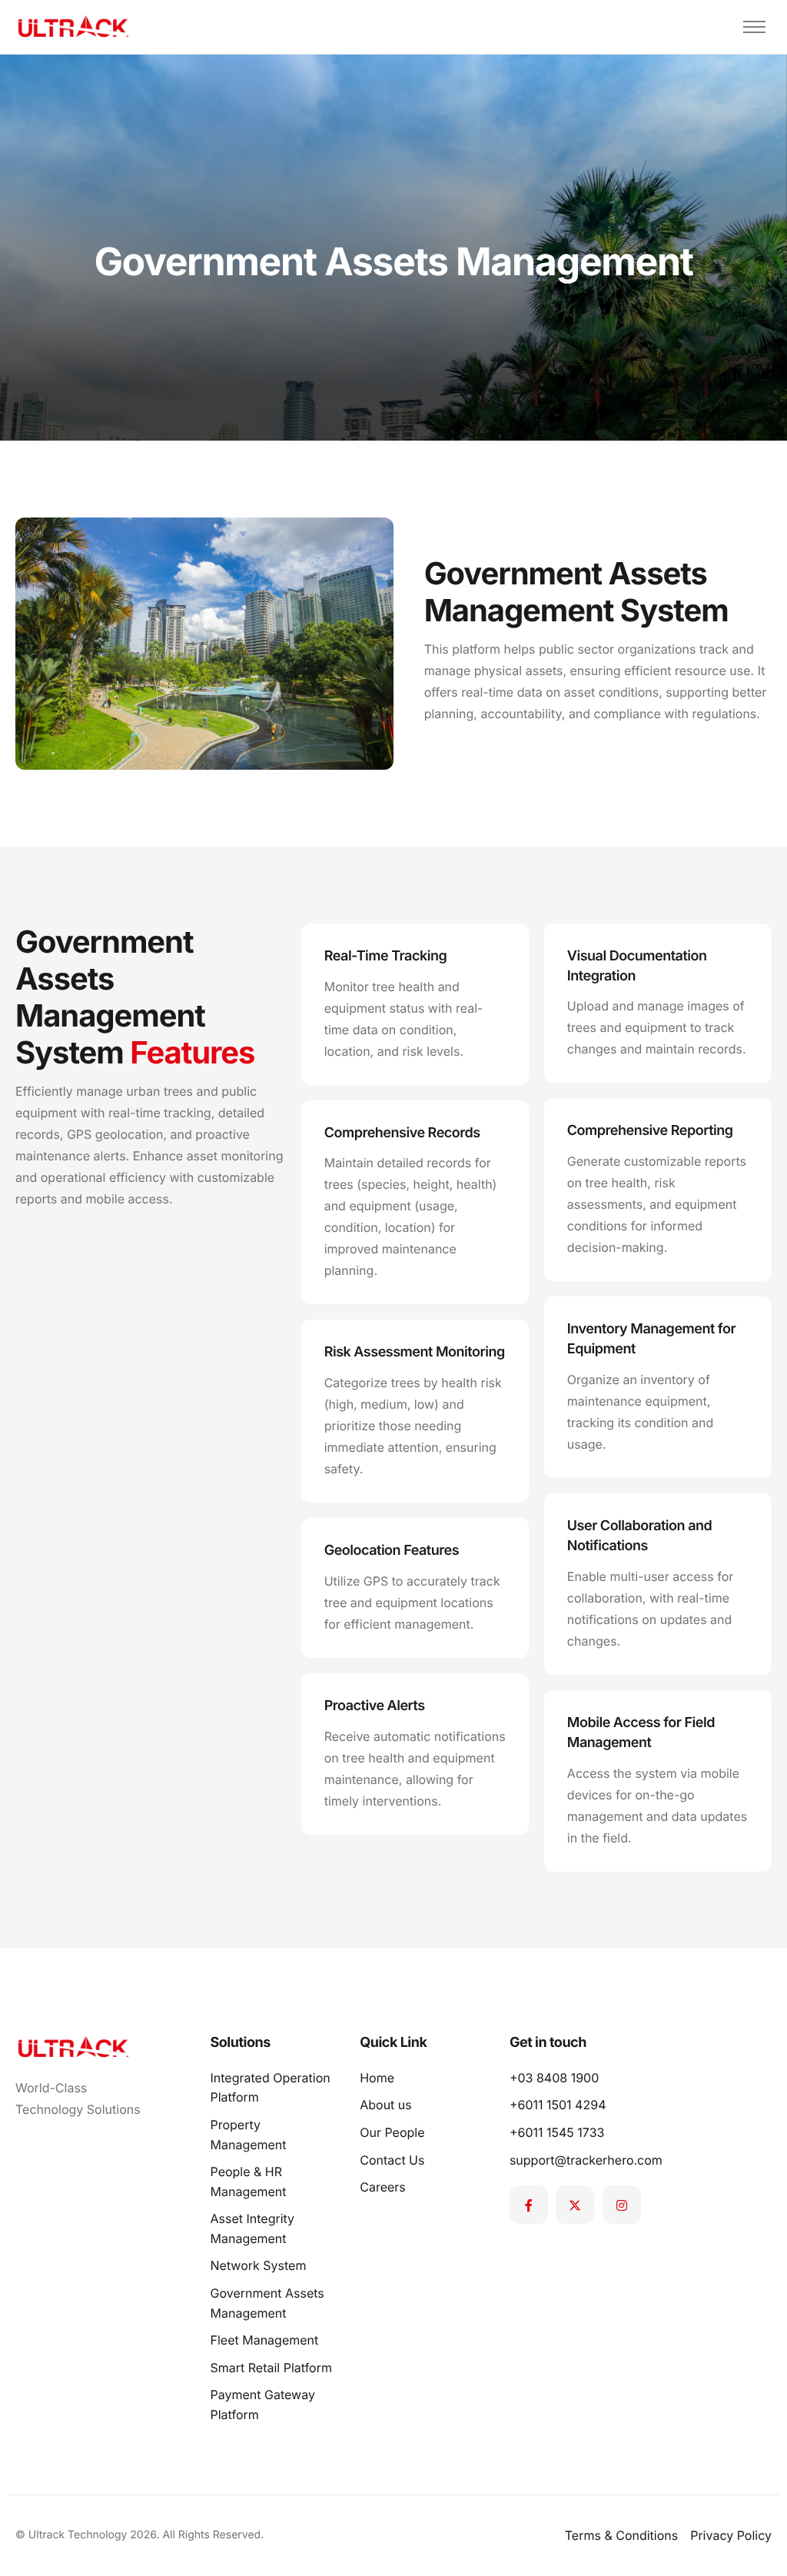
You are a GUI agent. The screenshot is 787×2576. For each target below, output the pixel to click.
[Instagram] (622, 2205)
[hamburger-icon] (754, 27)
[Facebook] (529, 2205)
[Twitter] (575, 2205)
